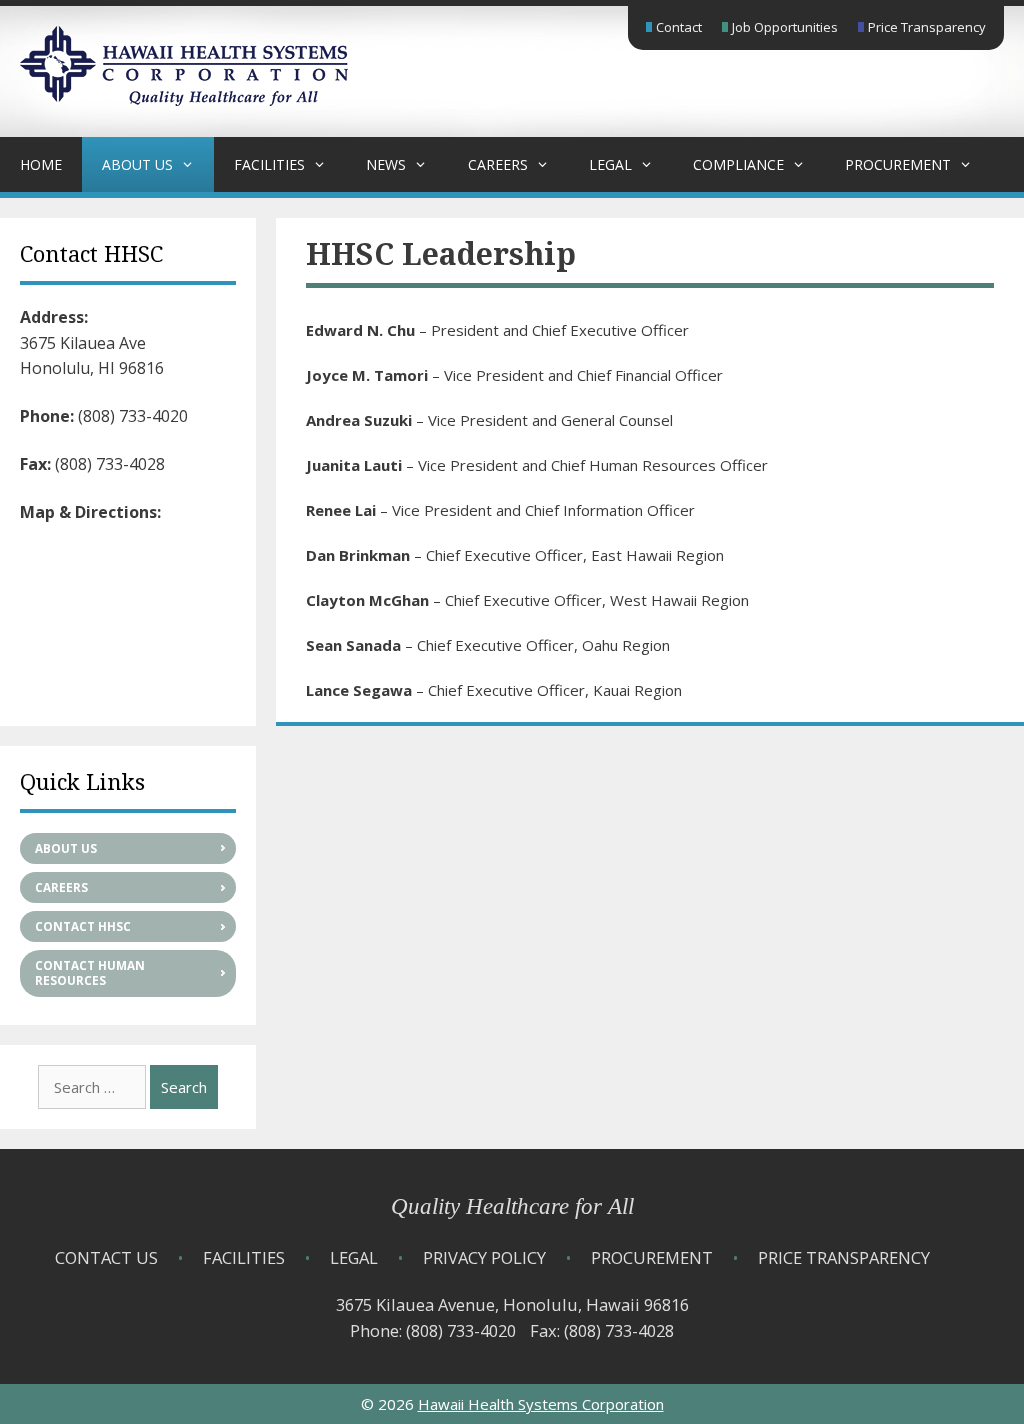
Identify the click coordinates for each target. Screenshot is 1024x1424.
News (386, 164)
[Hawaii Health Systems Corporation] (184, 100)
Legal (610, 164)
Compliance (738, 164)
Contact (679, 27)
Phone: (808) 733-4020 (433, 1330)
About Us (137, 164)
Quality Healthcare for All (512, 1206)
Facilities (269, 164)
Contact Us (106, 1257)
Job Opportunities (785, 27)
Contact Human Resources (90, 973)
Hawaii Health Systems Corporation (541, 1404)
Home (41, 164)
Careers (498, 164)
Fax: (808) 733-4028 (602, 1330)
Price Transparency (927, 27)
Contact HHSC (83, 926)
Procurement (898, 164)
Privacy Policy (484, 1257)
